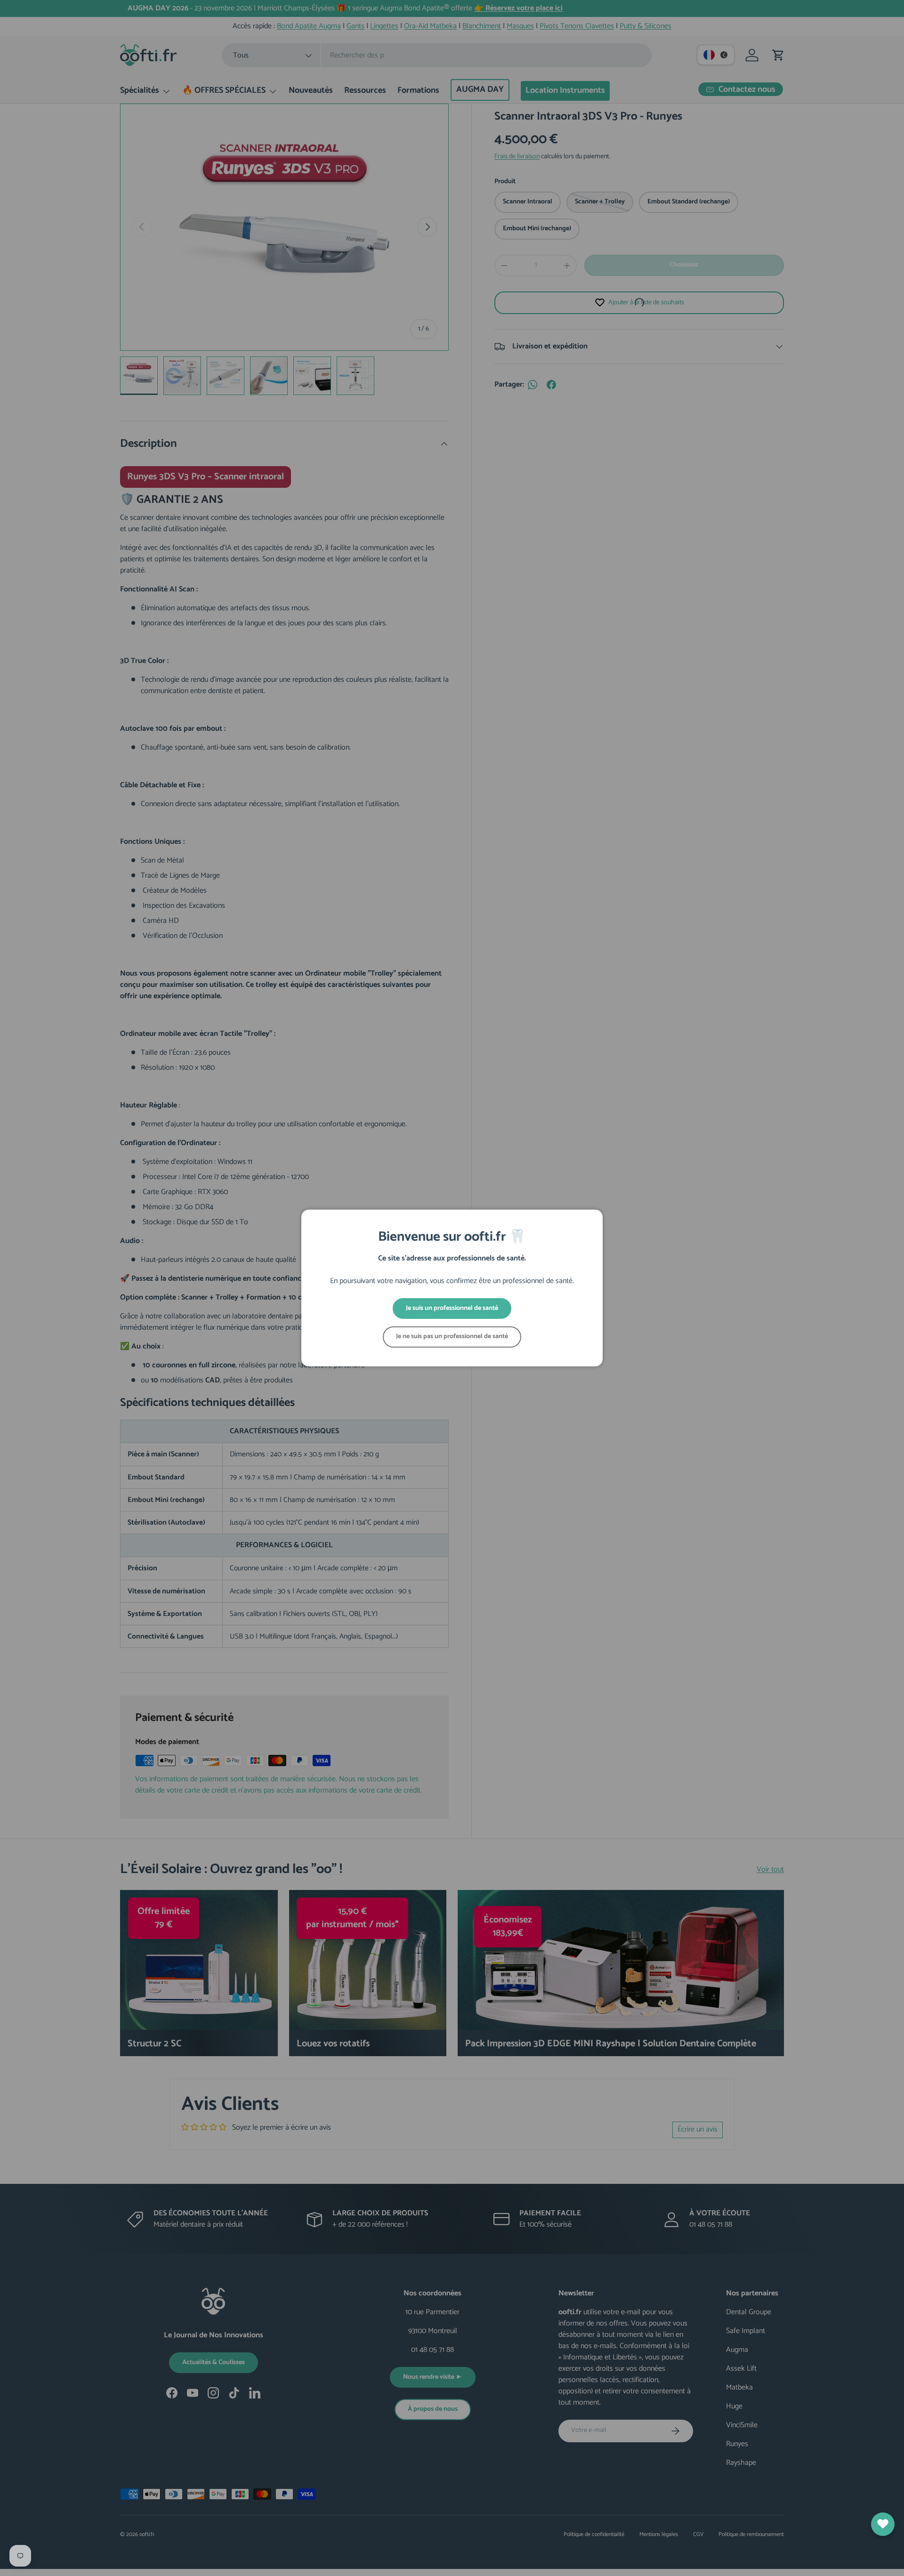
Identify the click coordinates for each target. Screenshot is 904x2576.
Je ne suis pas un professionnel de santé (452, 1336)
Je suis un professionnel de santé (452, 1308)
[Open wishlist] (883, 2524)
